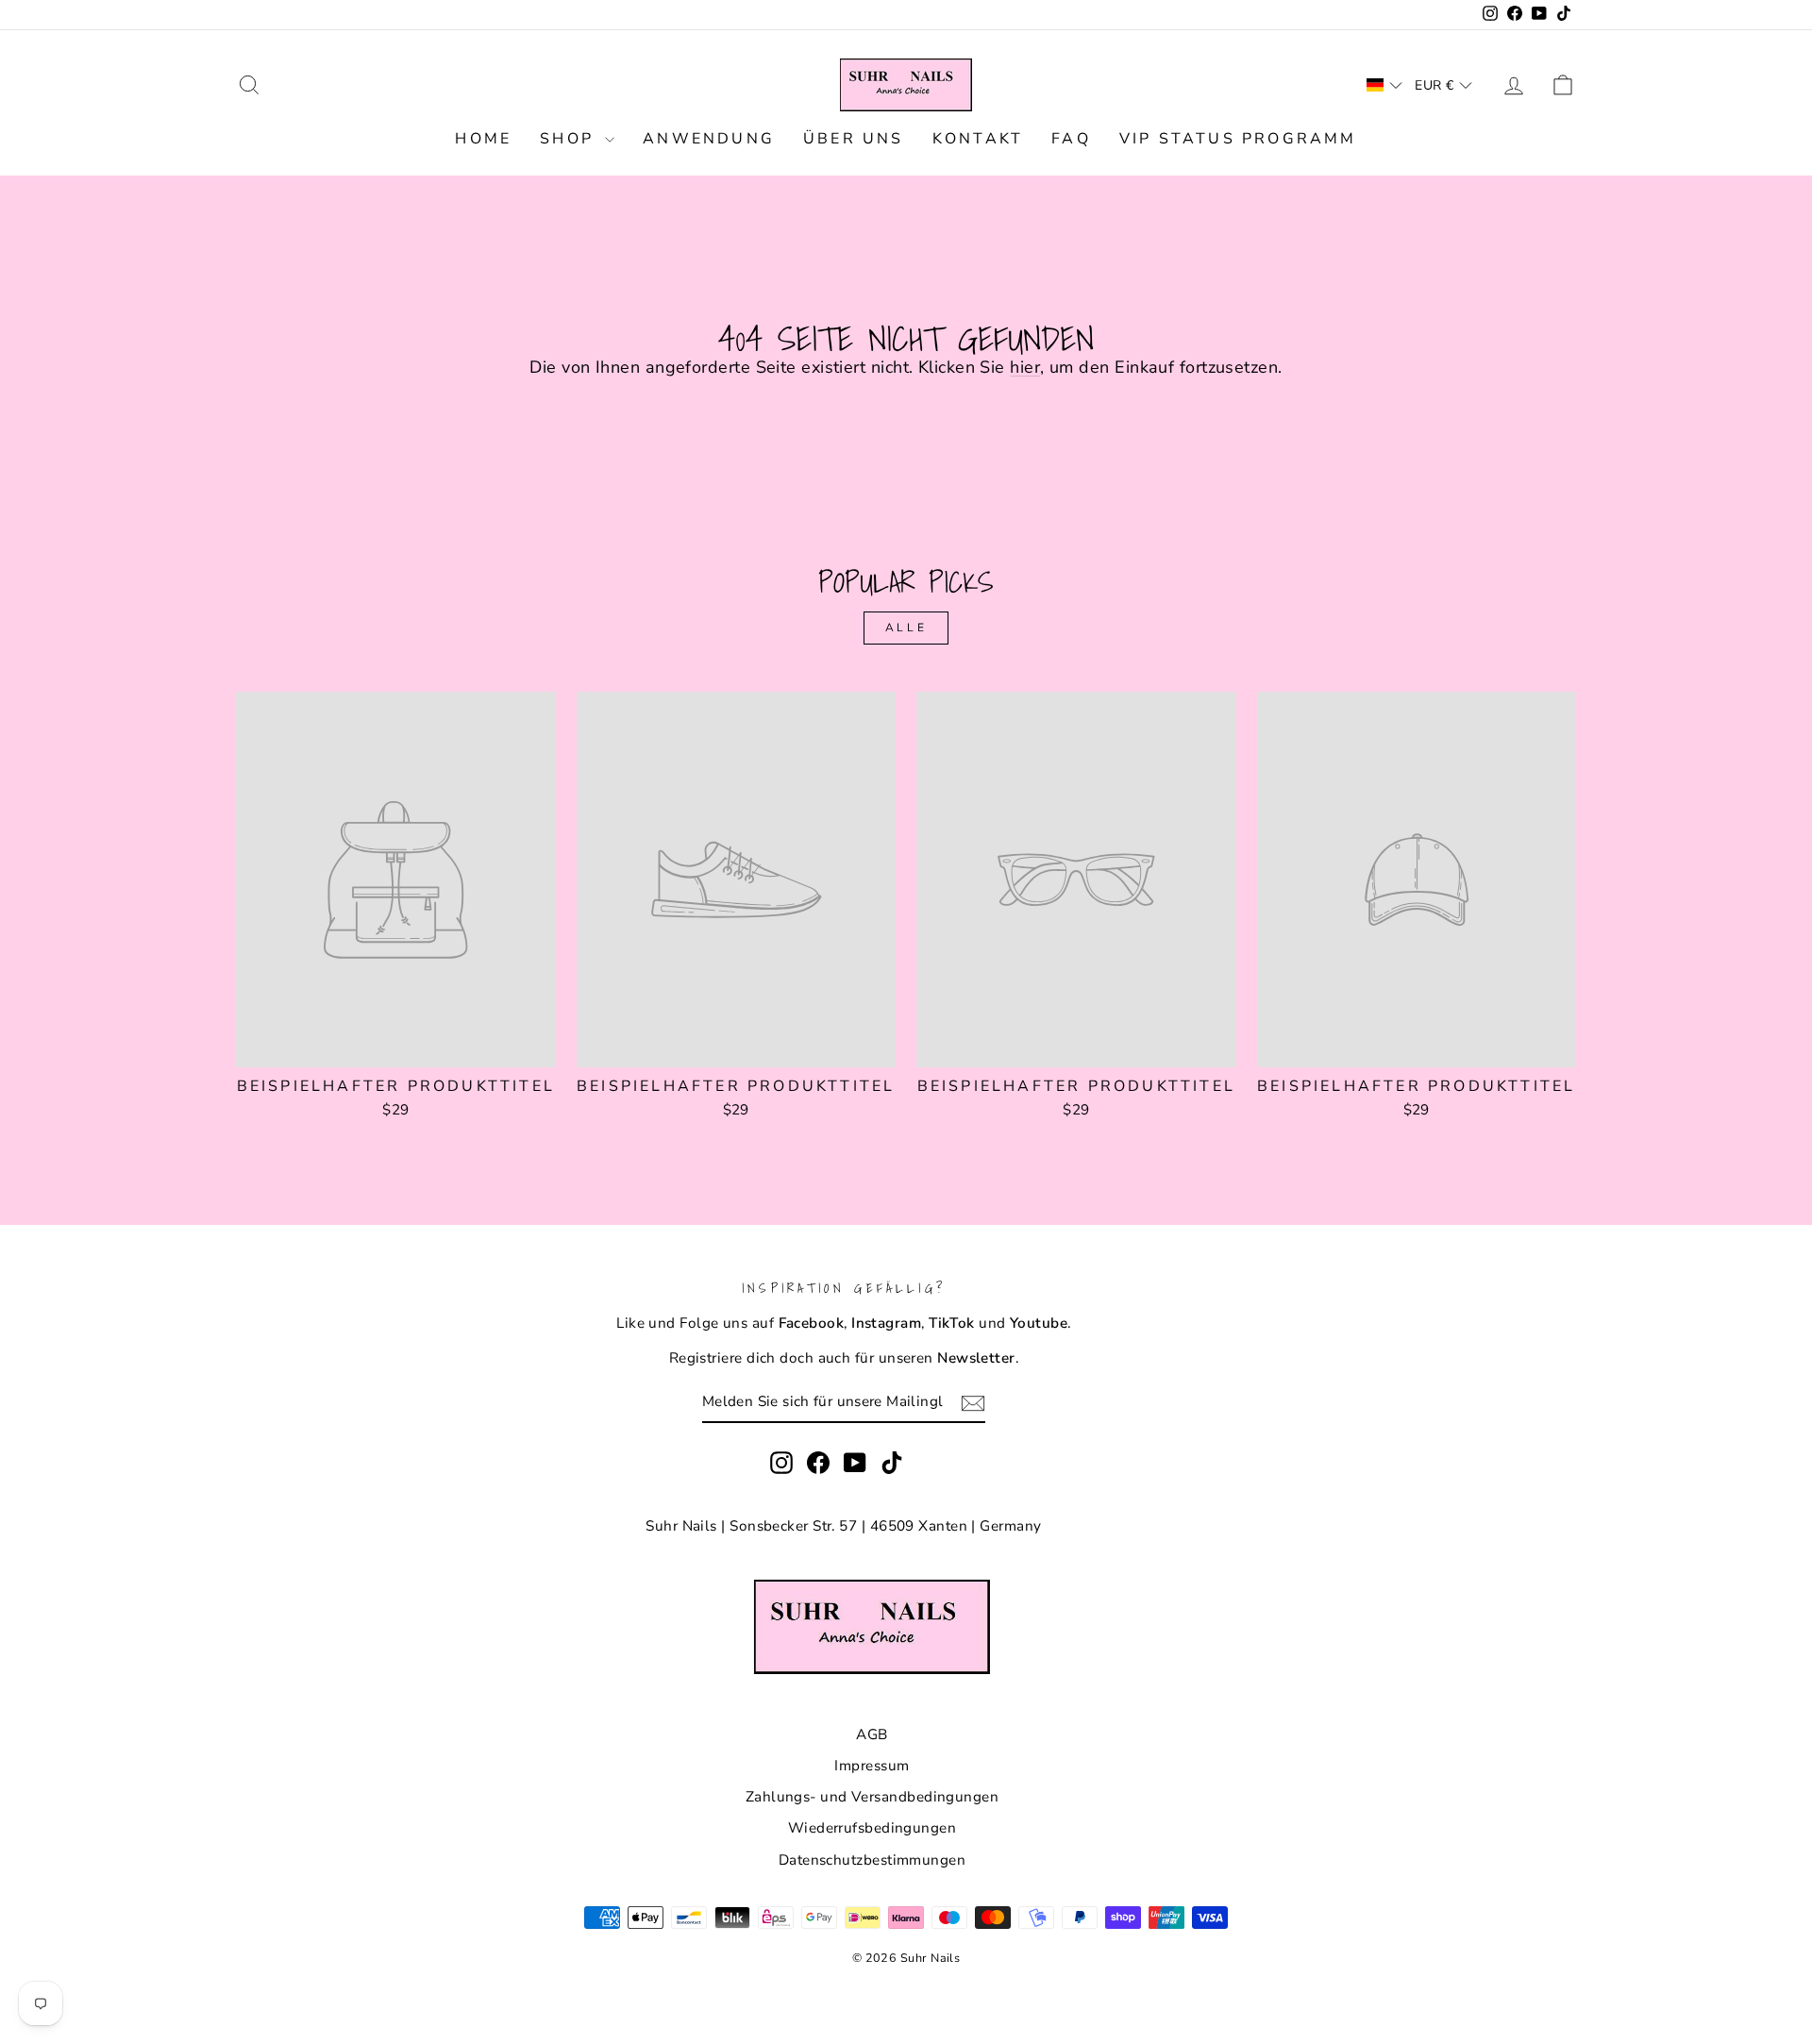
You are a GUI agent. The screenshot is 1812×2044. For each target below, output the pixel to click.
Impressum (872, 1766)
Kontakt (978, 139)
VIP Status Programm (1238, 139)
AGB (872, 1734)
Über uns (854, 139)
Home (483, 139)
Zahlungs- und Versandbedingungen (872, 1797)
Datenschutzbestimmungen (872, 1860)
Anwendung (709, 139)
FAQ (1071, 139)
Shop (570, 139)
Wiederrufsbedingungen (872, 1828)
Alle (906, 628)
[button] (1384, 85)
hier (1025, 367)
